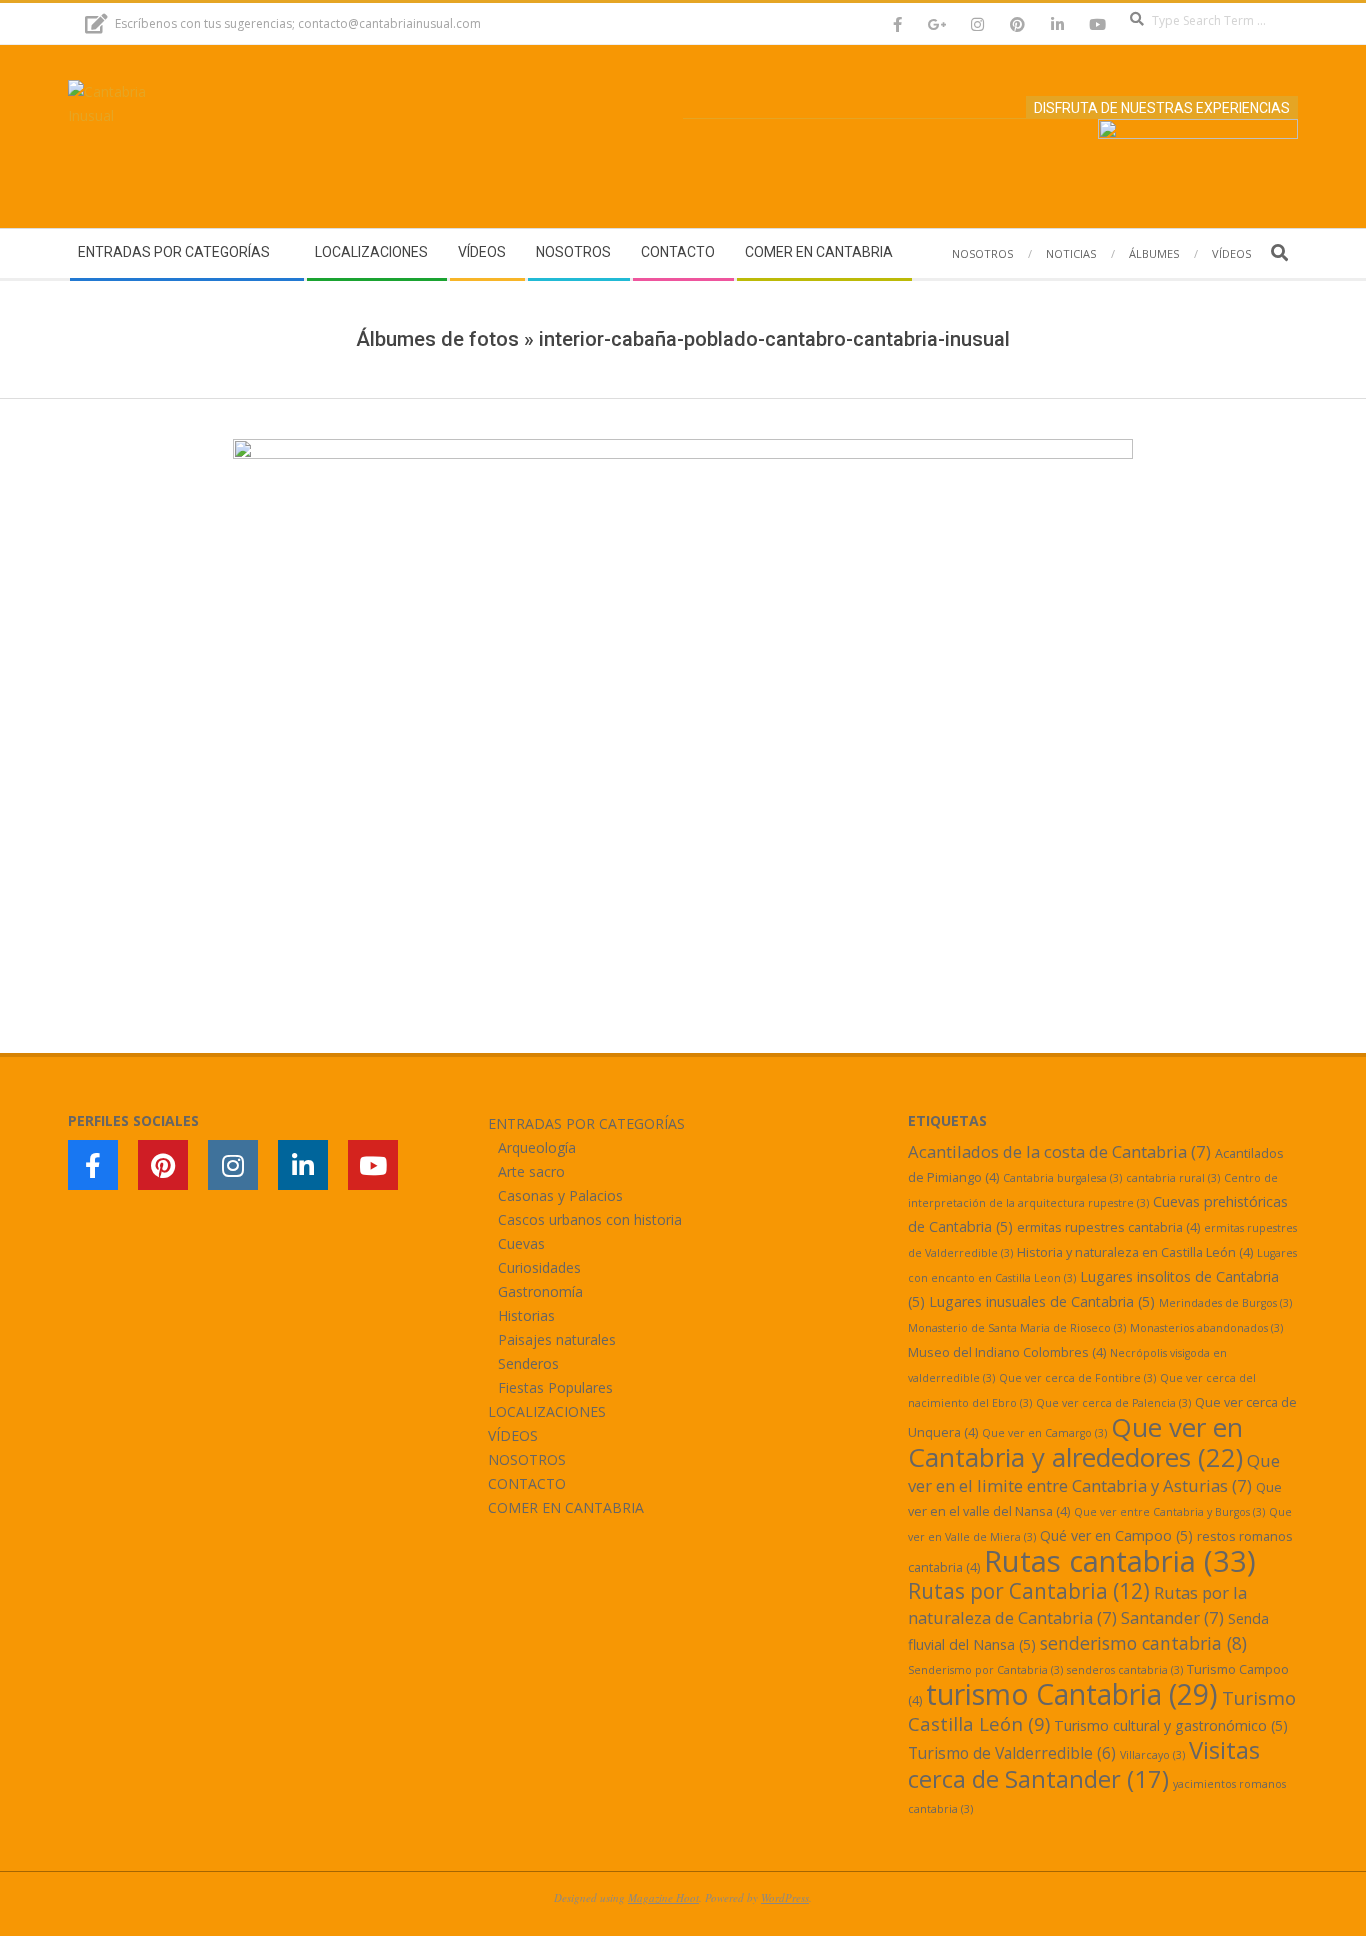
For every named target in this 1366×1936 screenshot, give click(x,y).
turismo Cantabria (1072, 1694)
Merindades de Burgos (1225, 1303)
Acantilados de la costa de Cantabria (1059, 1151)
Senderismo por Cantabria (985, 1670)
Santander (1172, 1617)
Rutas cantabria (1120, 1561)
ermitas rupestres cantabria (1108, 1227)
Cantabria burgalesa (1062, 1178)
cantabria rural (1173, 1178)
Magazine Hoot (663, 1897)
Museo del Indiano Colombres (1007, 1352)
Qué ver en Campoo (1116, 1535)
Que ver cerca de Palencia (1113, 1403)
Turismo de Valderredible (1012, 1753)
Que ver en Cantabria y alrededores (1075, 1442)
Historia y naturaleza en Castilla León (1135, 1252)
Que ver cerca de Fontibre (1077, 1378)
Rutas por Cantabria (1029, 1591)
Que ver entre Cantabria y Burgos (1169, 1512)
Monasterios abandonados (1206, 1328)
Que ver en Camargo (1044, 1433)
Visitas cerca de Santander (1084, 1764)
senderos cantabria (1125, 1670)
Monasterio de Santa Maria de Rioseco (1017, 1328)
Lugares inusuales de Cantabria (1042, 1301)
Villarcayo (1152, 1755)
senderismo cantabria (1143, 1643)
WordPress (785, 1897)
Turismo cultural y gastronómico (1171, 1725)
